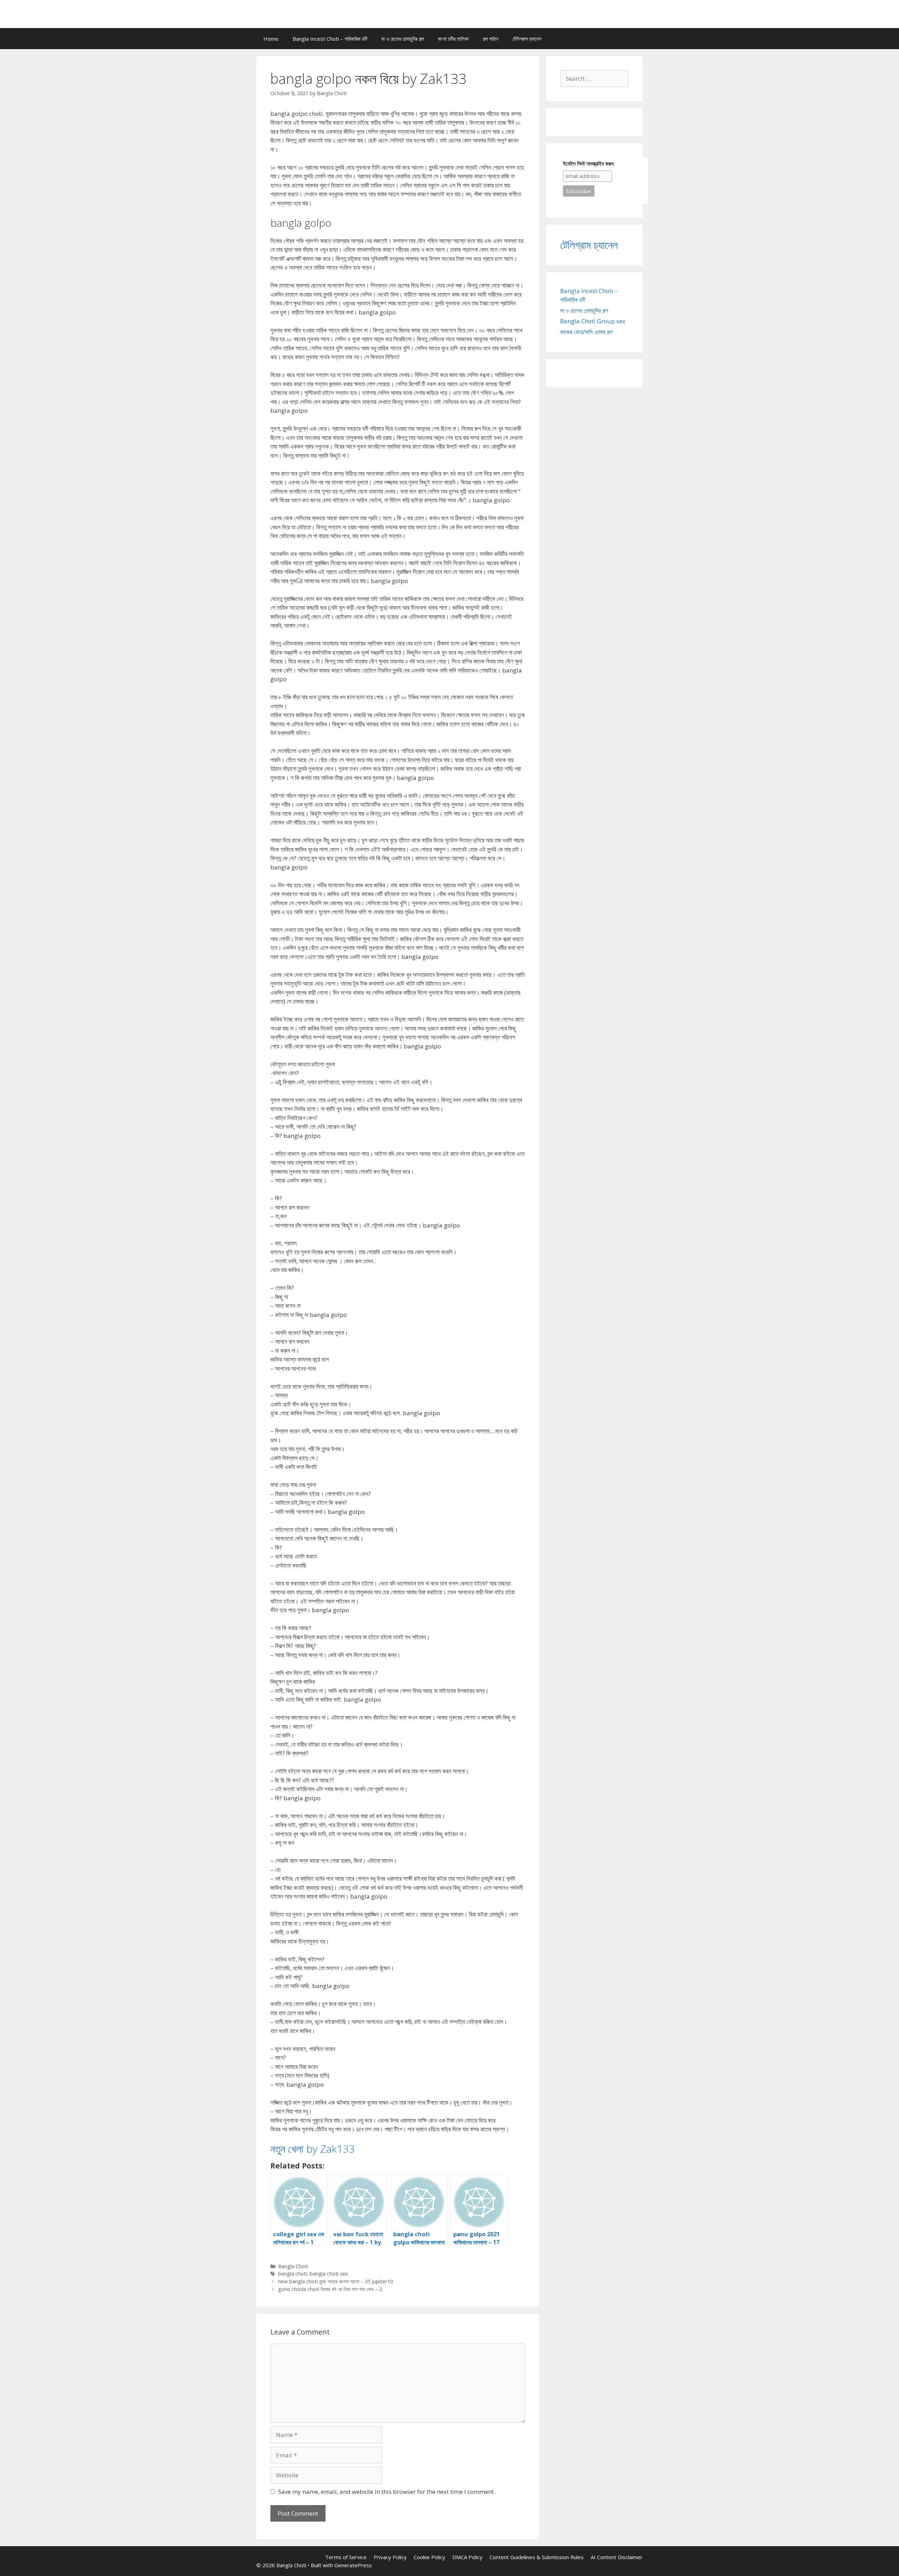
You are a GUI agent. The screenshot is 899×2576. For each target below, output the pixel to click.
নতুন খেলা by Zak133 (313, 2149)
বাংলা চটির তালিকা (453, 39)
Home (271, 39)
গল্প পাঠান (491, 39)
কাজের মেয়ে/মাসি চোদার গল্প (586, 332)
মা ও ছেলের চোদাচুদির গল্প (403, 39)
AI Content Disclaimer (617, 2557)
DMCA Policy (467, 2557)
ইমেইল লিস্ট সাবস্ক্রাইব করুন (588, 164)
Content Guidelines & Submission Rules (537, 2557)
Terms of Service (346, 2557)
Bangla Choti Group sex (593, 321)
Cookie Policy (429, 2557)
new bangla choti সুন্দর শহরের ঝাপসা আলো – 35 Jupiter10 (336, 2281)
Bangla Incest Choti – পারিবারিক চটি (330, 39)
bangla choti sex (329, 2274)
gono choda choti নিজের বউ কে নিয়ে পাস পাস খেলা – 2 (330, 2289)
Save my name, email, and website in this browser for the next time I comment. (387, 2492)
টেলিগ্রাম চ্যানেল (527, 39)
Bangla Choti (293, 2266)
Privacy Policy (390, 2557)
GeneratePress (353, 2565)
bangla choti (293, 2274)
